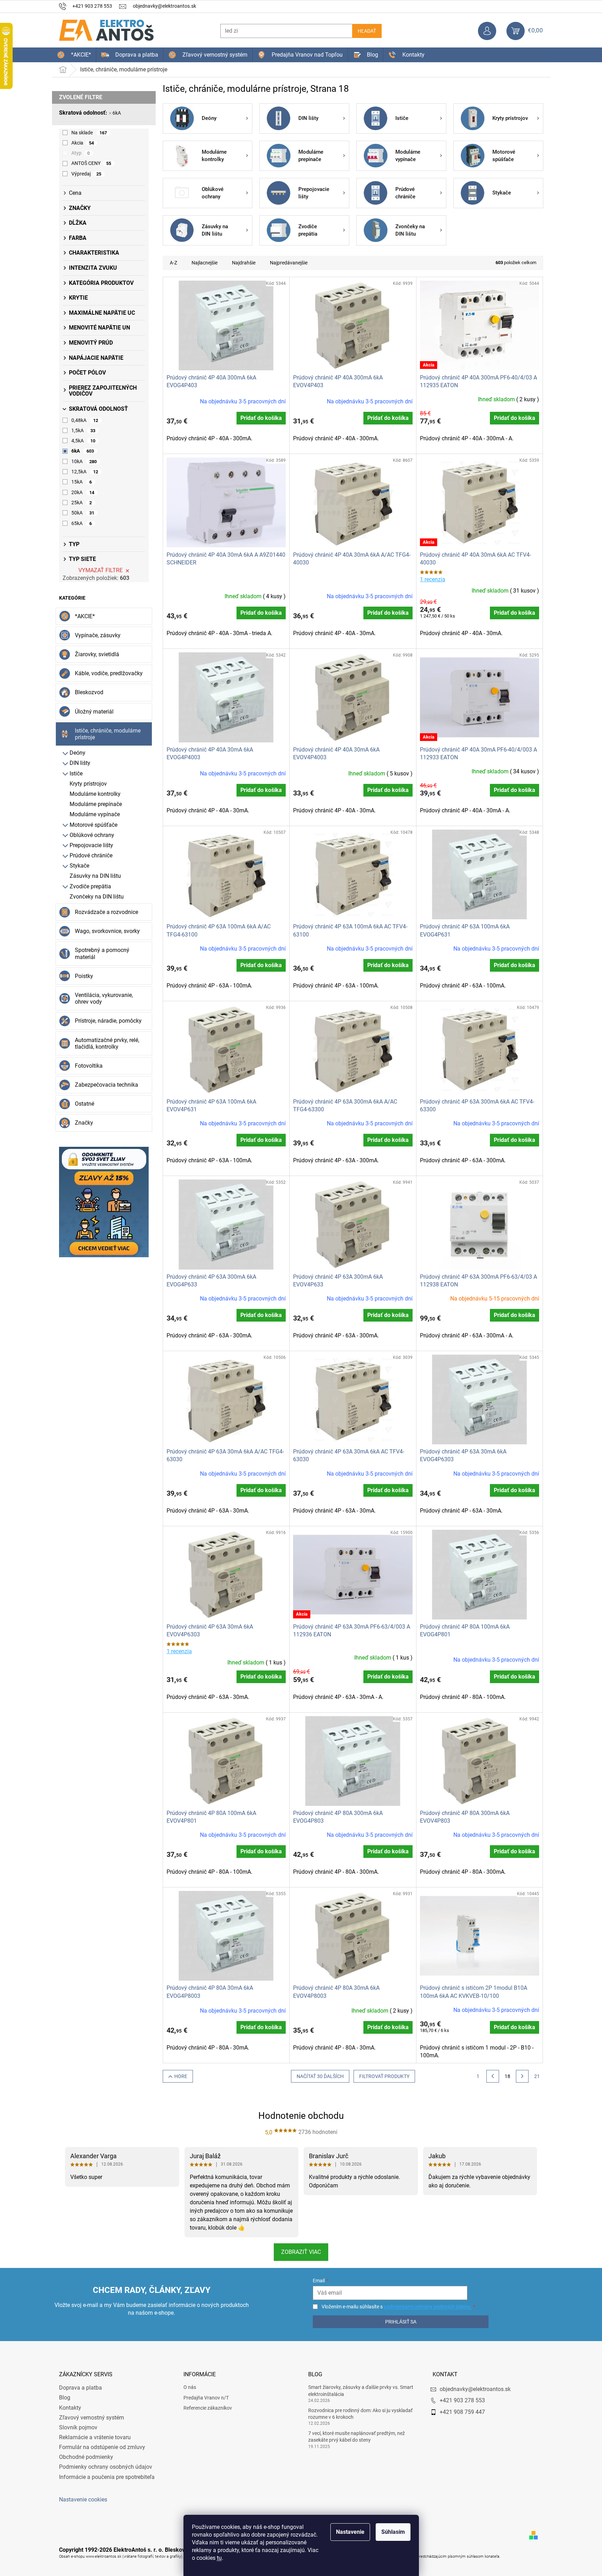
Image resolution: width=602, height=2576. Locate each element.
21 (537, 2076)
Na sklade (89, 133)
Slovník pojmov (78, 2427)
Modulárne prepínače (96, 804)
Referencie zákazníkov (208, 2408)
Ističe (76, 774)
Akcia (83, 143)
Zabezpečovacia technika (106, 1085)
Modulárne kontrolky (95, 794)
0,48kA (85, 420)
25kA (82, 503)
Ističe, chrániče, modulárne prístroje (108, 734)
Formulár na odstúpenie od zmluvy (102, 2447)
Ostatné (85, 1104)
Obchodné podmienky (86, 2457)
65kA (82, 523)
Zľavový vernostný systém (92, 2418)
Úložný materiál (94, 712)
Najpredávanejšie (289, 263)
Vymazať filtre (101, 570)
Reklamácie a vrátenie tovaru (95, 2437)
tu (219, 2558)
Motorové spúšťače (93, 825)
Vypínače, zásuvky (98, 635)
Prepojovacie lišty (91, 845)
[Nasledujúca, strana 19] (522, 2076)
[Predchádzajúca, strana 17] (493, 2076)
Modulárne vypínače (95, 814)
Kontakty (70, 2408)
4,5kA (83, 441)
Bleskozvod (89, 692)
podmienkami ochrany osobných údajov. (428, 2307)
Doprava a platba (80, 2388)
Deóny (77, 753)
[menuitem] (74, 55)
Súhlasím (393, 2532)
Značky (84, 1123)
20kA (83, 492)
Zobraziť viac (301, 2252)
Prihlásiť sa (401, 2322)
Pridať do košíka (261, 418)
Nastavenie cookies (83, 2500)
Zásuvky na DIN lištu (95, 876)
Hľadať (367, 31)
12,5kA (85, 472)
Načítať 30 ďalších (320, 2076)
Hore (181, 2076)
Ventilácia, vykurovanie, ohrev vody (104, 998)
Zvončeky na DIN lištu (97, 897)
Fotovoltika (89, 1066)
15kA (82, 482)
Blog (65, 2398)
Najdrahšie (244, 263)
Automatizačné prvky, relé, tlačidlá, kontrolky (107, 1043)
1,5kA (83, 430)
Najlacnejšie (205, 263)
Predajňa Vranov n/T (206, 2398)
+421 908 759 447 (462, 2412)
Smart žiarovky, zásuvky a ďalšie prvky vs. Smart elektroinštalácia (361, 2390)
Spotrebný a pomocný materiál (102, 953)
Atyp (81, 153)
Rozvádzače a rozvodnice (106, 912)
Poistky (84, 976)
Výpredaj (86, 174)
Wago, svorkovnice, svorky (107, 931)
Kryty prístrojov (88, 784)
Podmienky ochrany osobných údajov (106, 2467)
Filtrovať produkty (384, 2076)
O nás (190, 2387)
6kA (117, 113)
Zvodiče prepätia (90, 886)
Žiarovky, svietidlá (97, 654)
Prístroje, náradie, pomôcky (108, 1021)
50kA (83, 513)
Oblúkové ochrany (92, 835)
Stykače (79, 866)
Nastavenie (350, 2532)
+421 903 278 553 (462, 2400)
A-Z (173, 263)
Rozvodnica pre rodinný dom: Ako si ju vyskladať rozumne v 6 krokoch (360, 2414)
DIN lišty (80, 763)
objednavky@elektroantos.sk (475, 2389)
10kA (84, 461)
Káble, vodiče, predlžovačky (109, 673)
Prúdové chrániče (91, 855)
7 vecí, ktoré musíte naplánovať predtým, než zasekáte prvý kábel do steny (357, 2437)
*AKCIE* (85, 616)
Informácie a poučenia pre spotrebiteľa (107, 2477)
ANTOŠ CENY (91, 163)
